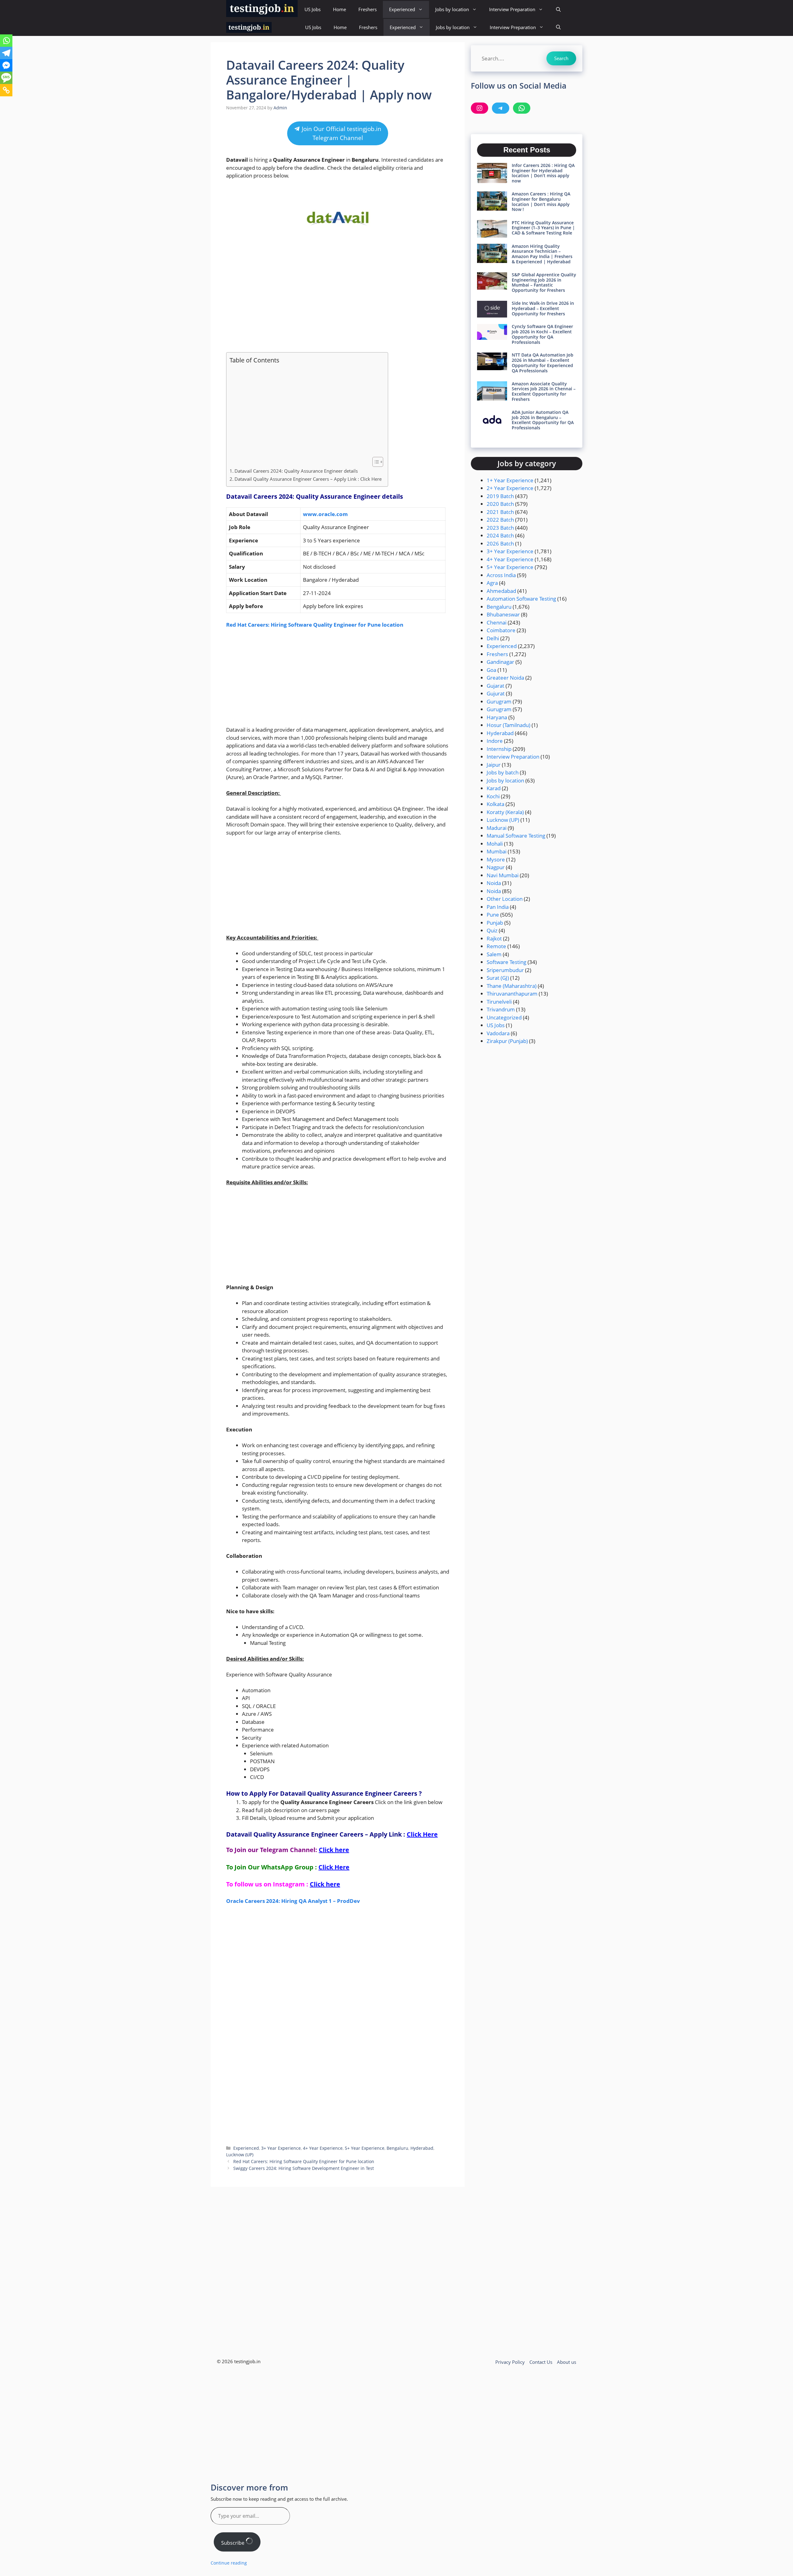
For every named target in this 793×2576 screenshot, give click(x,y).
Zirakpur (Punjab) (507, 1041)
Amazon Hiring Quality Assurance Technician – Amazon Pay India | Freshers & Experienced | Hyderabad (542, 254)
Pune (493, 915)
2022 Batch (500, 520)
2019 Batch (500, 496)
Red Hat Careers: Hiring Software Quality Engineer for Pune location (315, 625)
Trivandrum (501, 1009)
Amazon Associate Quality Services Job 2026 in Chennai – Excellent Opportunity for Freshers (544, 391)
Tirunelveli (499, 1002)
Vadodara (498, 1033)
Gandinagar (500, 662)
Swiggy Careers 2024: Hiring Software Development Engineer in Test (304, 2168)
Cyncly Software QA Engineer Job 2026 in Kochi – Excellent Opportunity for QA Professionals (542, 334)
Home (340, 9)
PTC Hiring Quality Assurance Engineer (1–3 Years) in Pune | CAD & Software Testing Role (543, 228)
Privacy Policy (510, 2362)
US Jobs (313, 9)
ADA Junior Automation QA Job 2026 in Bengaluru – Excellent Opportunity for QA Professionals (543, 420)
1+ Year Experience (510, 480)
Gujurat (496, 693)
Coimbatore (501, 630)
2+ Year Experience (510, 488)
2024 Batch (500, 535)
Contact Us (541, 2362)
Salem (494, 954)
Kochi (493, 796)
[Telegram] (6, 53)
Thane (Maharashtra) (512, 986)
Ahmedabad (501, 591)
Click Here (422, 1834)
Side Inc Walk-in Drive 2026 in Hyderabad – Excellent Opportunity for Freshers (543, 308)
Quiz (492, 930)
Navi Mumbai (503, 875)
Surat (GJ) (498, 978)
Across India (501, 575)
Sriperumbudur (505, 970)
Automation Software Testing (521, 599)
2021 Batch (500, 512)
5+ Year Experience (365, 2148)
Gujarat (495, 686)
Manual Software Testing (516, 836)
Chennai (497, 622)
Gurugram (499, 701)
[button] (558, 9)
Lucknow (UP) (240, 2155)
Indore (495, 741)
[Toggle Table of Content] (375, 462)
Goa (491, 670)
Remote (496, 946)
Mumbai (497, 851)
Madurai (497, 828)
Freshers (368, 9)
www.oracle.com (325, 514)
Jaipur (494, 765)
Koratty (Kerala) (505, 812)
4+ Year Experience (323, 2148)
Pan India (498, 907)
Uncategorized (504, 1017)
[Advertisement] (338, 301)
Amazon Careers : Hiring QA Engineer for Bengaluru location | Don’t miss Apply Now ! (541, 202)
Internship (499, 749)
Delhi (493, 638)
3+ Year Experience (281, 2148)
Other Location (505, 899)
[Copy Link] (6, 90)
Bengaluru (397, 2148)
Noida (494, 883)
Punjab (495, 923)
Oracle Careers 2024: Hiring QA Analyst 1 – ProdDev (293, 1901)
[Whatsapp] (6, 41)
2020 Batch (500, 504)
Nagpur (496, 867)
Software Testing (506, 962)
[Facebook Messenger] (6, 65)
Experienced (402, 9)
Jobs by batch (503, 772)
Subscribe (233, 2543)
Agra (492, 583)
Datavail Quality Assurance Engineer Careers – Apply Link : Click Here (308, 479)
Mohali (495, 844)
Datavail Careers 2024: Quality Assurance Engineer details (297, 471)
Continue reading (229, 2563)
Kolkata (495, 804)
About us (567, 2362)
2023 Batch (500, 528)
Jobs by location (452, 9)
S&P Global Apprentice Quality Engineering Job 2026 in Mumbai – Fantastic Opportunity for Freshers (544, 282)
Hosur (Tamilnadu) (508, 725)
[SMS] (6, 78)
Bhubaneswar (503, 614)
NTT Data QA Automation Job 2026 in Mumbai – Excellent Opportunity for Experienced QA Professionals (543, 363)
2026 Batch (500, 543)
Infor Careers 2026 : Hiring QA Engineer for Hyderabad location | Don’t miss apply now (543, 173)
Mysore (496, 859)
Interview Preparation (512, 9)
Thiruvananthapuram (512, 994)
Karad (494, 788)
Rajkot (494, 938)
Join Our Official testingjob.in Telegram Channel (341, 133)
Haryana (497, 717)
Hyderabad (422, 2148)
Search (561, 58)
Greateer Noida (505, 678)
